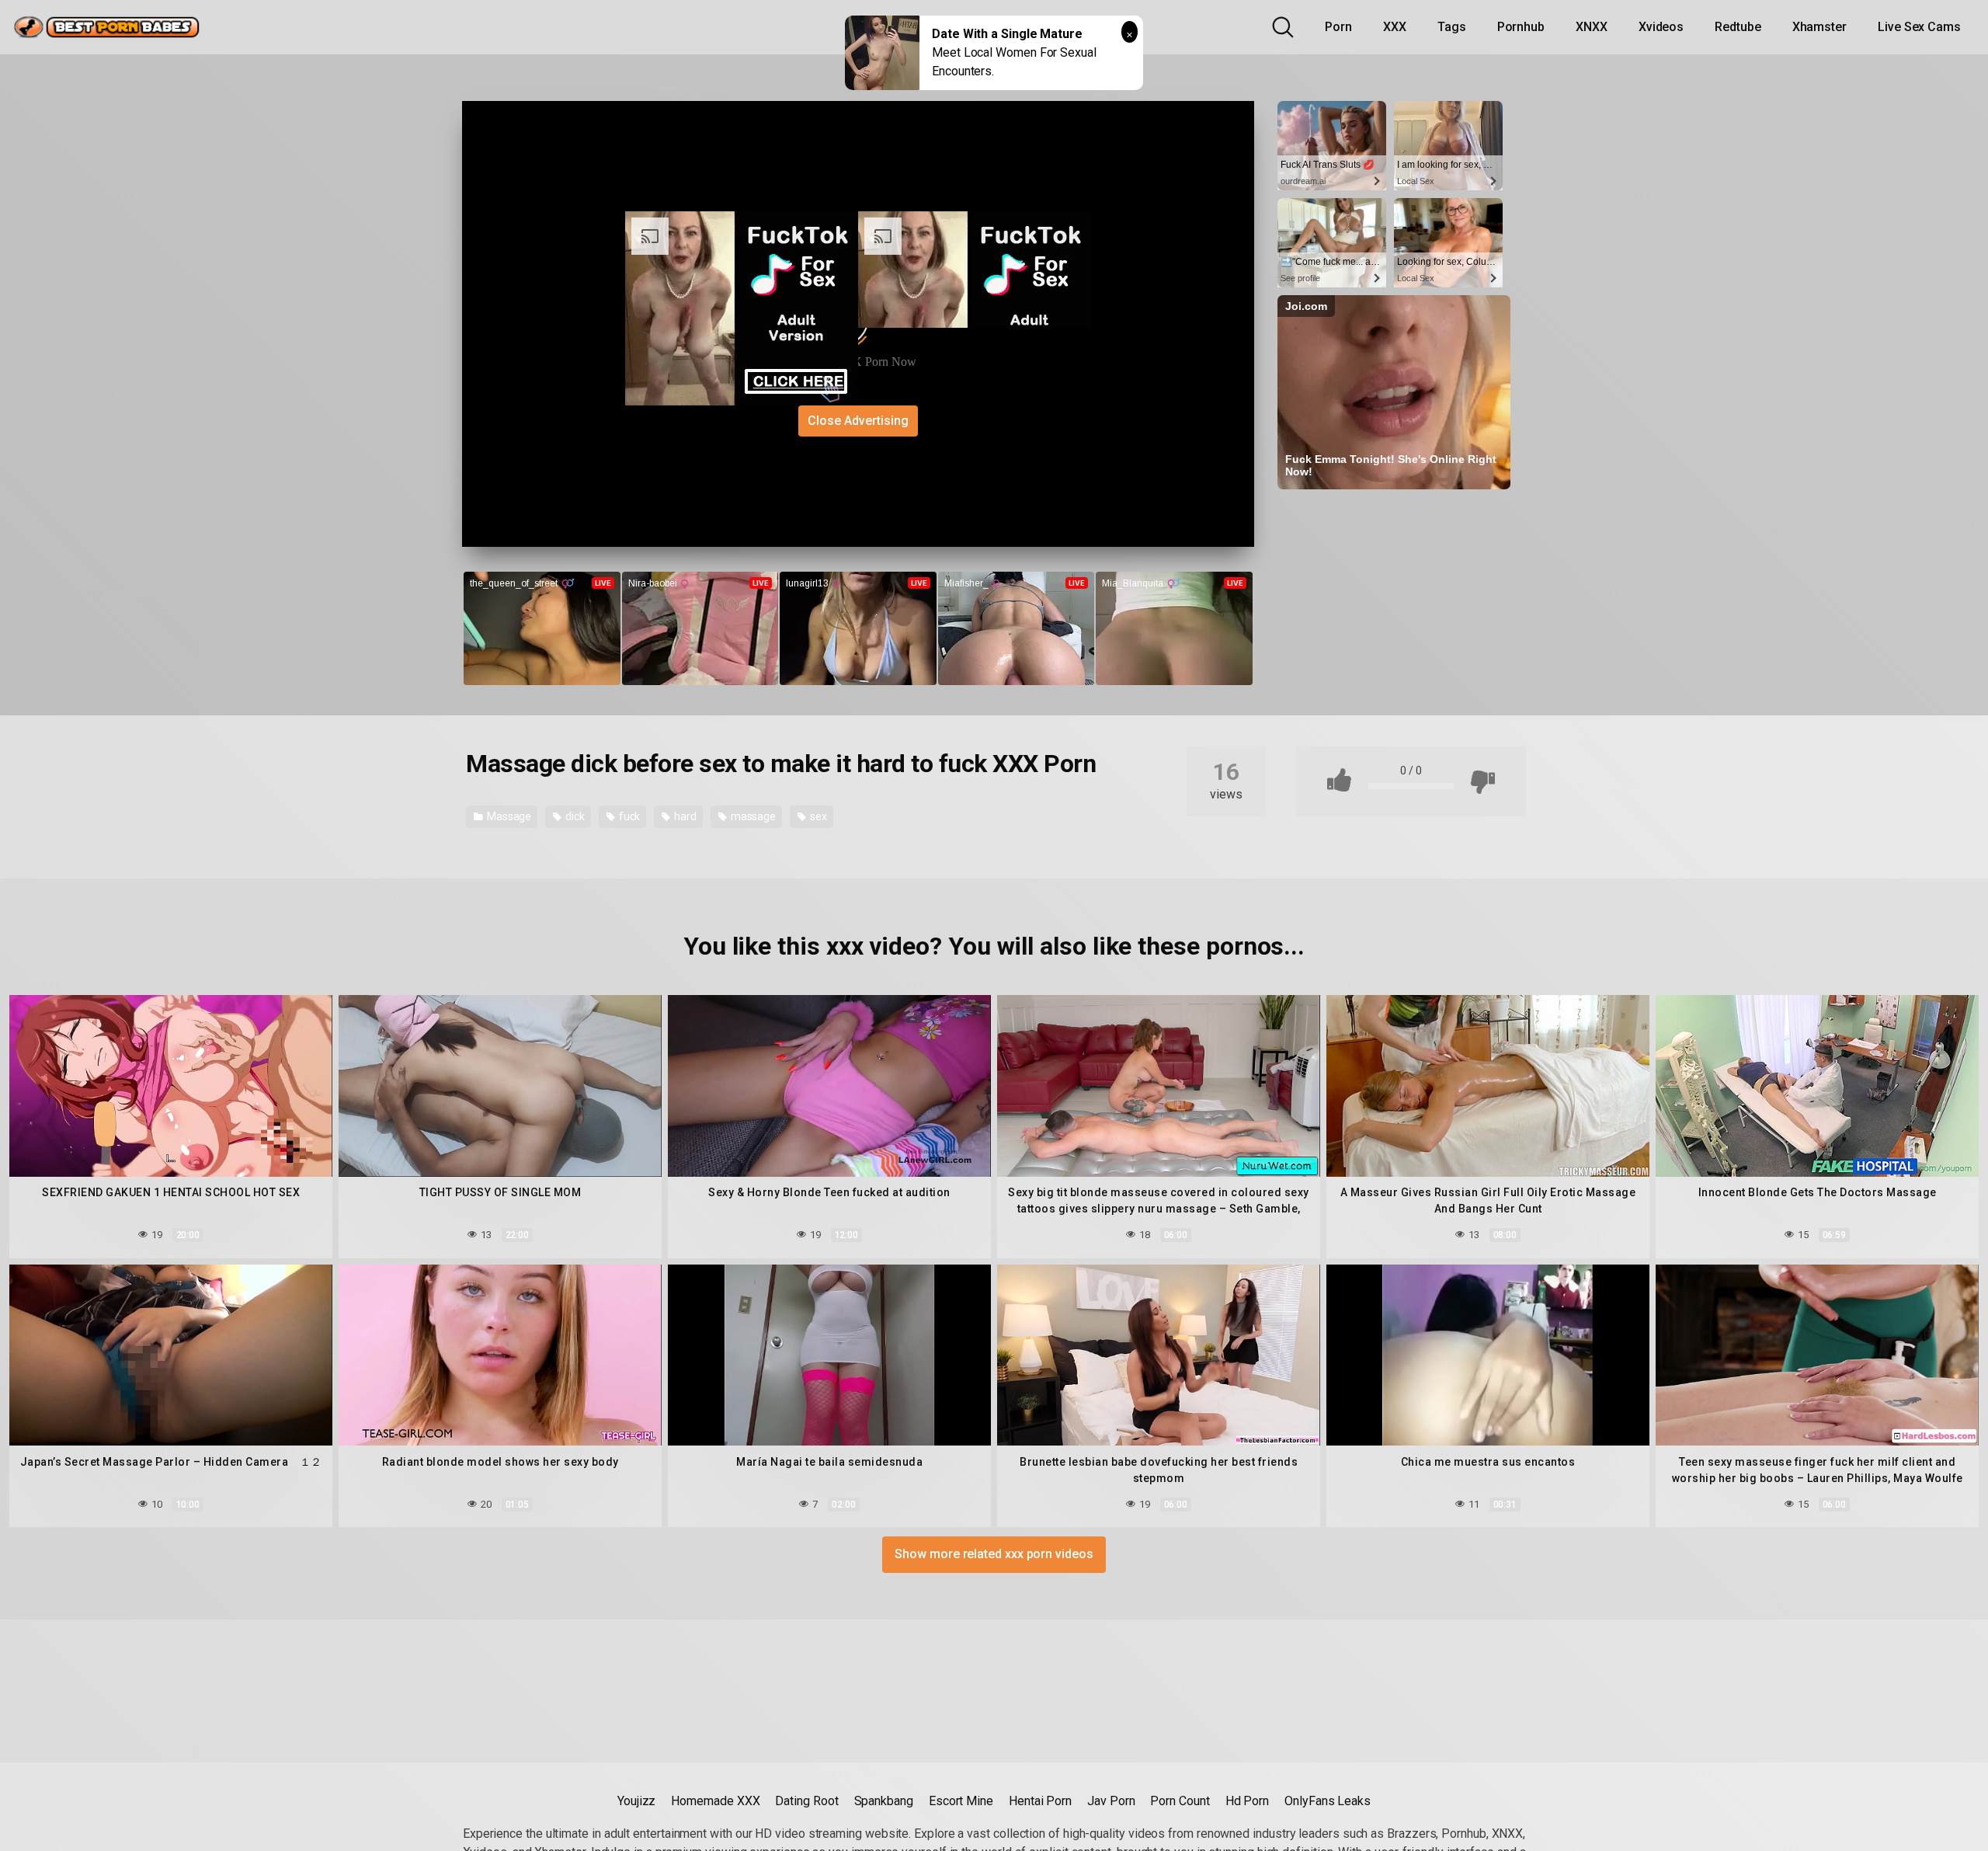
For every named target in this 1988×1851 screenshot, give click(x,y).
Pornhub (1521, 27)
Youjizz (636, 1801)
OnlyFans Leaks (1328, 1801)
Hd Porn (1247, 1801)
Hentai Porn (1040, 1801)
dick (574, 816)
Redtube (1738, 27)
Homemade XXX (715, 1801)
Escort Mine (961, 1801)
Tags (1452, 27)
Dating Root (806, 1801)
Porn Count (1180, 1801)
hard (684, 816)
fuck (629, 816)
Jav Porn (1111, 1801)
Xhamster (1819, 27)
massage (752, 816)
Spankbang (884, 1801)
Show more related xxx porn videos (994, 1554)
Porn (1338, 27)
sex (817, 816)
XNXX (1592, 27)
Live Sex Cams (1919, 27)
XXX (1395, 27)
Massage (508, 816)
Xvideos (1661, 27)
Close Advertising (858, 421)
